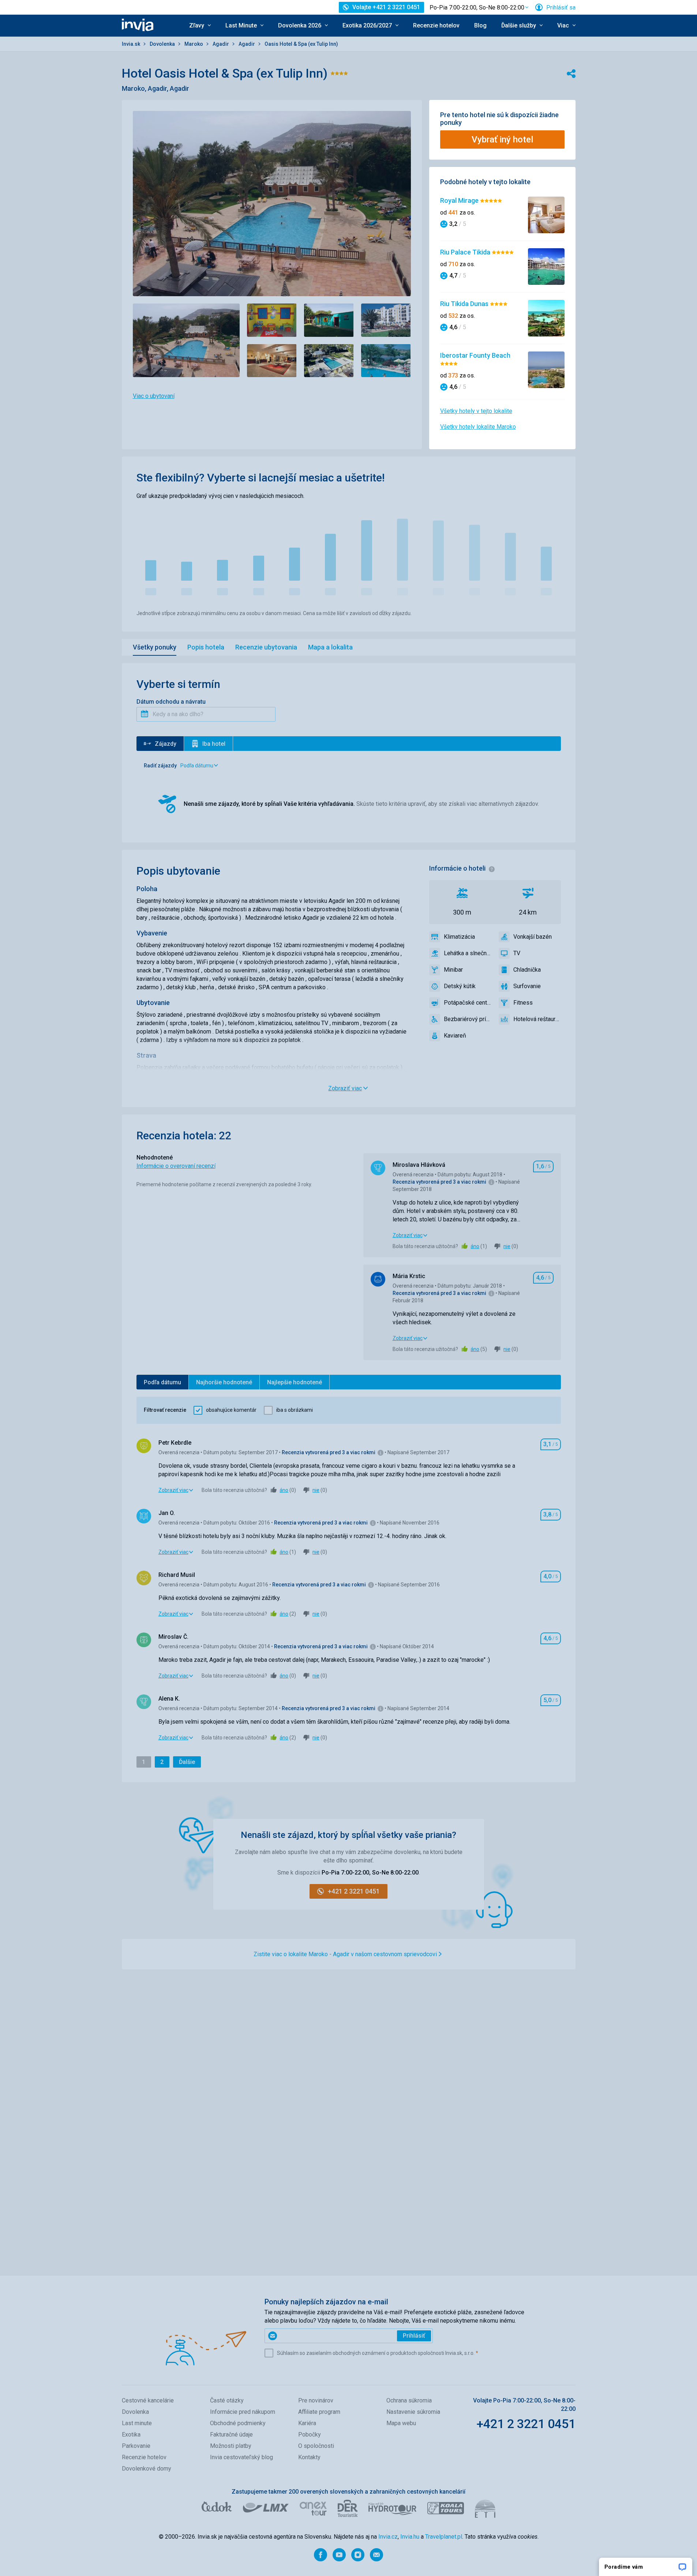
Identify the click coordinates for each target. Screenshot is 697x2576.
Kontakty (309, 2457)
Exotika (131, 2434)
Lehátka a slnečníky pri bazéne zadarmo (468, 953)
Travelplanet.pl (444, 2537)
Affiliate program (319, 2412)
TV (517, 953)
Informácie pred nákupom (243, 2412)
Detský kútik (460, 986)
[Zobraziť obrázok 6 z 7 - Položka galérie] (329, 361)
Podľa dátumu (162, 1382)
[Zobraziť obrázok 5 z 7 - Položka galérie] (272, 361)
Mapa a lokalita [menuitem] (330, 647)
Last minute (137, 2423)
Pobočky (310, 2434)
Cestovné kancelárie (148, 2400)
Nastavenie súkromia (413, 2412)
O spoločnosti (316, 2446)
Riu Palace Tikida (466, 252)
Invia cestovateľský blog (241, 2457)
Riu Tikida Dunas (465, 304)
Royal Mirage (460, 200)
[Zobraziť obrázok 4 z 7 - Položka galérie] (386, 320)
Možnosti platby (231, 2446)
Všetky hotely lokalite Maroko (478, 427)
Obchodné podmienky (238, 2423)
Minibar (453, 970)
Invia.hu (410, 2537)
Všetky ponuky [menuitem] (155, 647)
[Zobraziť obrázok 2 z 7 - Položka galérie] (272, 320)
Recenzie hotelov (436, 25)
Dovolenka (163, 44)
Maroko (194, 44)
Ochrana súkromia (409, 2400)
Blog (480, 25)
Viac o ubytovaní (154, 396)
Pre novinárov (316, 2400)
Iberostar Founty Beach (475, 355)
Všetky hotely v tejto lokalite (476, 411)
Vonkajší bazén (533, 937)
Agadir (221, 44)
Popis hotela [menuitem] (206, 647)
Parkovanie (136, 2446)
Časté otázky (227, 2400)
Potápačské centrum (468, 1003)
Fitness (523, 1003)
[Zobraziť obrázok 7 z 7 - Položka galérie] (386, 361)
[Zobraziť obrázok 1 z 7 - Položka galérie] (186, 340)
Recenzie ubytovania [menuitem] (266, 647)
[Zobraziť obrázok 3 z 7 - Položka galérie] (329, 320)
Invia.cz (388, 2537)
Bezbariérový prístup (468, 1019)
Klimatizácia (459, 937)
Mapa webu (401, 2423)
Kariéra (307, 2423)
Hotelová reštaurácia (537, 1019)
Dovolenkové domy (147, 2469)
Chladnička (527, 970)
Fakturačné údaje (231, 2434)
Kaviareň (455, 1036)
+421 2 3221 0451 (526, 2424)
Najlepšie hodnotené (295, 1382)
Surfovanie (527, 986)
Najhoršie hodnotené (224, 1382)
